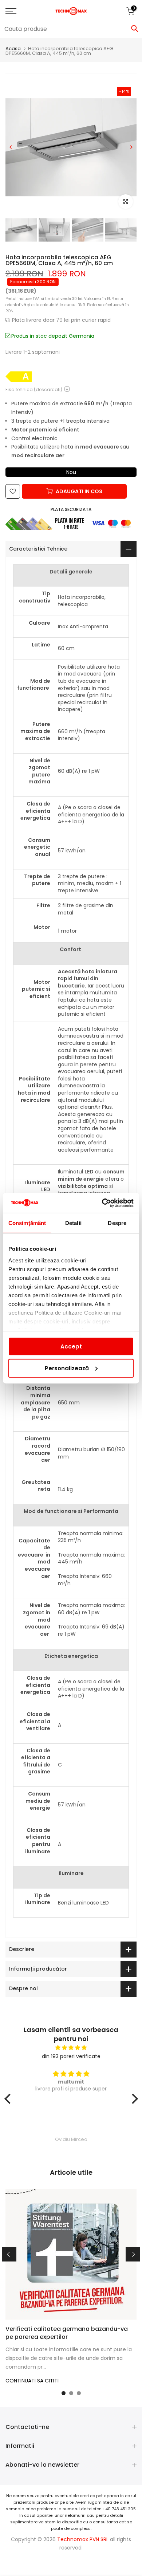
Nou (71, 472)
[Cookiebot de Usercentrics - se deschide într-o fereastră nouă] (102, 1203)
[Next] (131, 147)
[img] (71, 2048)
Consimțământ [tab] (27, 1223)
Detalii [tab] (73, 1223)
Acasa (13, 48)
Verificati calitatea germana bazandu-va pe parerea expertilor (67, 2333)
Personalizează (67, 1368)
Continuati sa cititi (32, 2381)
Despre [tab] (117, 1223)
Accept (71, 1346)
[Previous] (11, 147)
